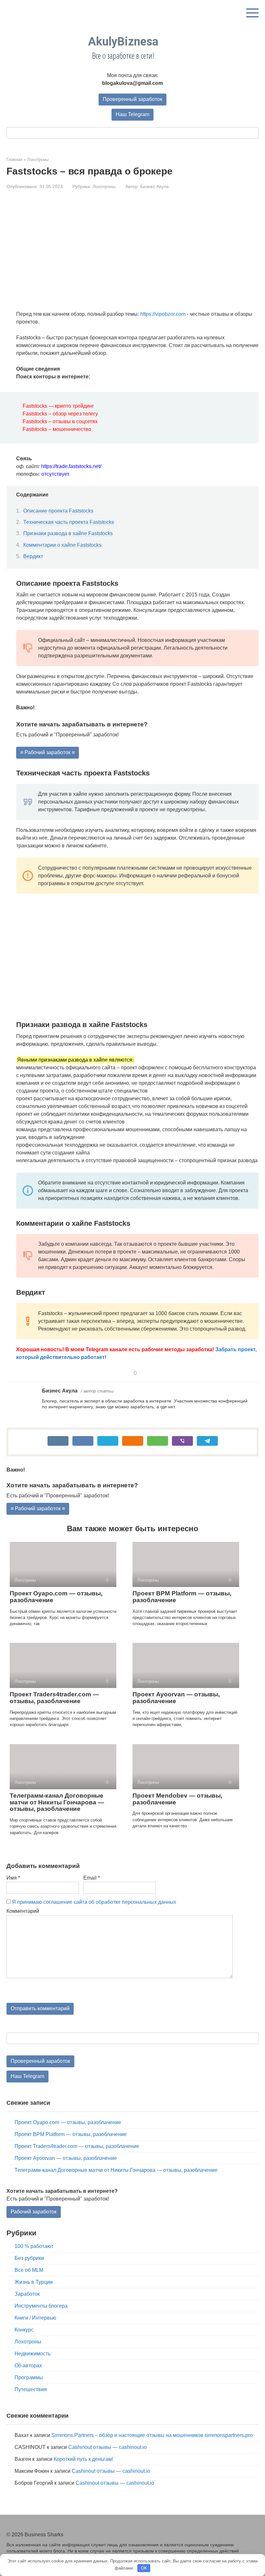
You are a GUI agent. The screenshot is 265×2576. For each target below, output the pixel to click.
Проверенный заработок (132, 99)
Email (92, 1878)
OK (144, 2568)
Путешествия (31, 2389)
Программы (29, 2377)
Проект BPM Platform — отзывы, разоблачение (182, 1597)
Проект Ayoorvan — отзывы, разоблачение (176, 1698)
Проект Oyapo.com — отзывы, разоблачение (56, 1597)
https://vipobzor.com (163, 314)
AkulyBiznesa (123, 42)
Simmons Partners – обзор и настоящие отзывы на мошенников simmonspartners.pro (152, 2435)
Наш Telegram (132, 114)
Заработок (27, 2294)
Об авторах (28, 2366)
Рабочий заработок (34, 2212)
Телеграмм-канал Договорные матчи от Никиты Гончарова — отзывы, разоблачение (57, 1802)
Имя (13, 1878)
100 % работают (34, 2246)
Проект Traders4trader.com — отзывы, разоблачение (54, 1698)
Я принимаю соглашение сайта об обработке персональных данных (94, 1902)
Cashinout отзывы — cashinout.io (107, 2447)
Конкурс (24, 2330)
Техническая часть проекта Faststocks (69, 522)
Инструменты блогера (41, 2306)
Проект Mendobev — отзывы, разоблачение (177, 1799)
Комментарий (23, 1911)
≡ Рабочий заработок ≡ (48, 752)
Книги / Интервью (35, 2318)
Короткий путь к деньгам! (83, 2459)
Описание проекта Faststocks (58, 511)
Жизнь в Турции (34, 2282)
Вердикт (33, 556)
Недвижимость (32, 2354)
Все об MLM (29, 2270)
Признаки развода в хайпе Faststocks (68, 533)
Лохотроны (104, 187)
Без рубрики (29, 2258)
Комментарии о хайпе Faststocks (62, 545)
